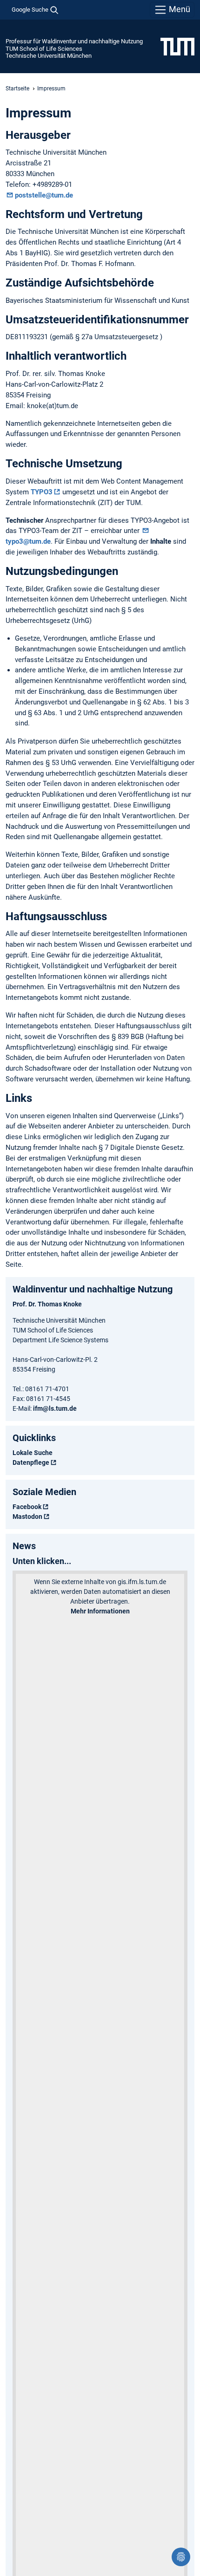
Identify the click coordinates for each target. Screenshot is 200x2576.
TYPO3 (42, 492)
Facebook (27, 1507)
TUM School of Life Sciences (44, 49)
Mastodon (27, 1517)
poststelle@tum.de (44, 195)
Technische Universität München (49, 56)
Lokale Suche (33, 1453)
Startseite (17, 89)
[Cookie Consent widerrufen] (181, 2557)
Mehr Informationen (100, 1611)
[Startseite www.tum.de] (177, 46)
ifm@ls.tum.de (55, 1408)
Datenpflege (31, 1462)
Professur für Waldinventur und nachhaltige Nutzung (74, 41)
